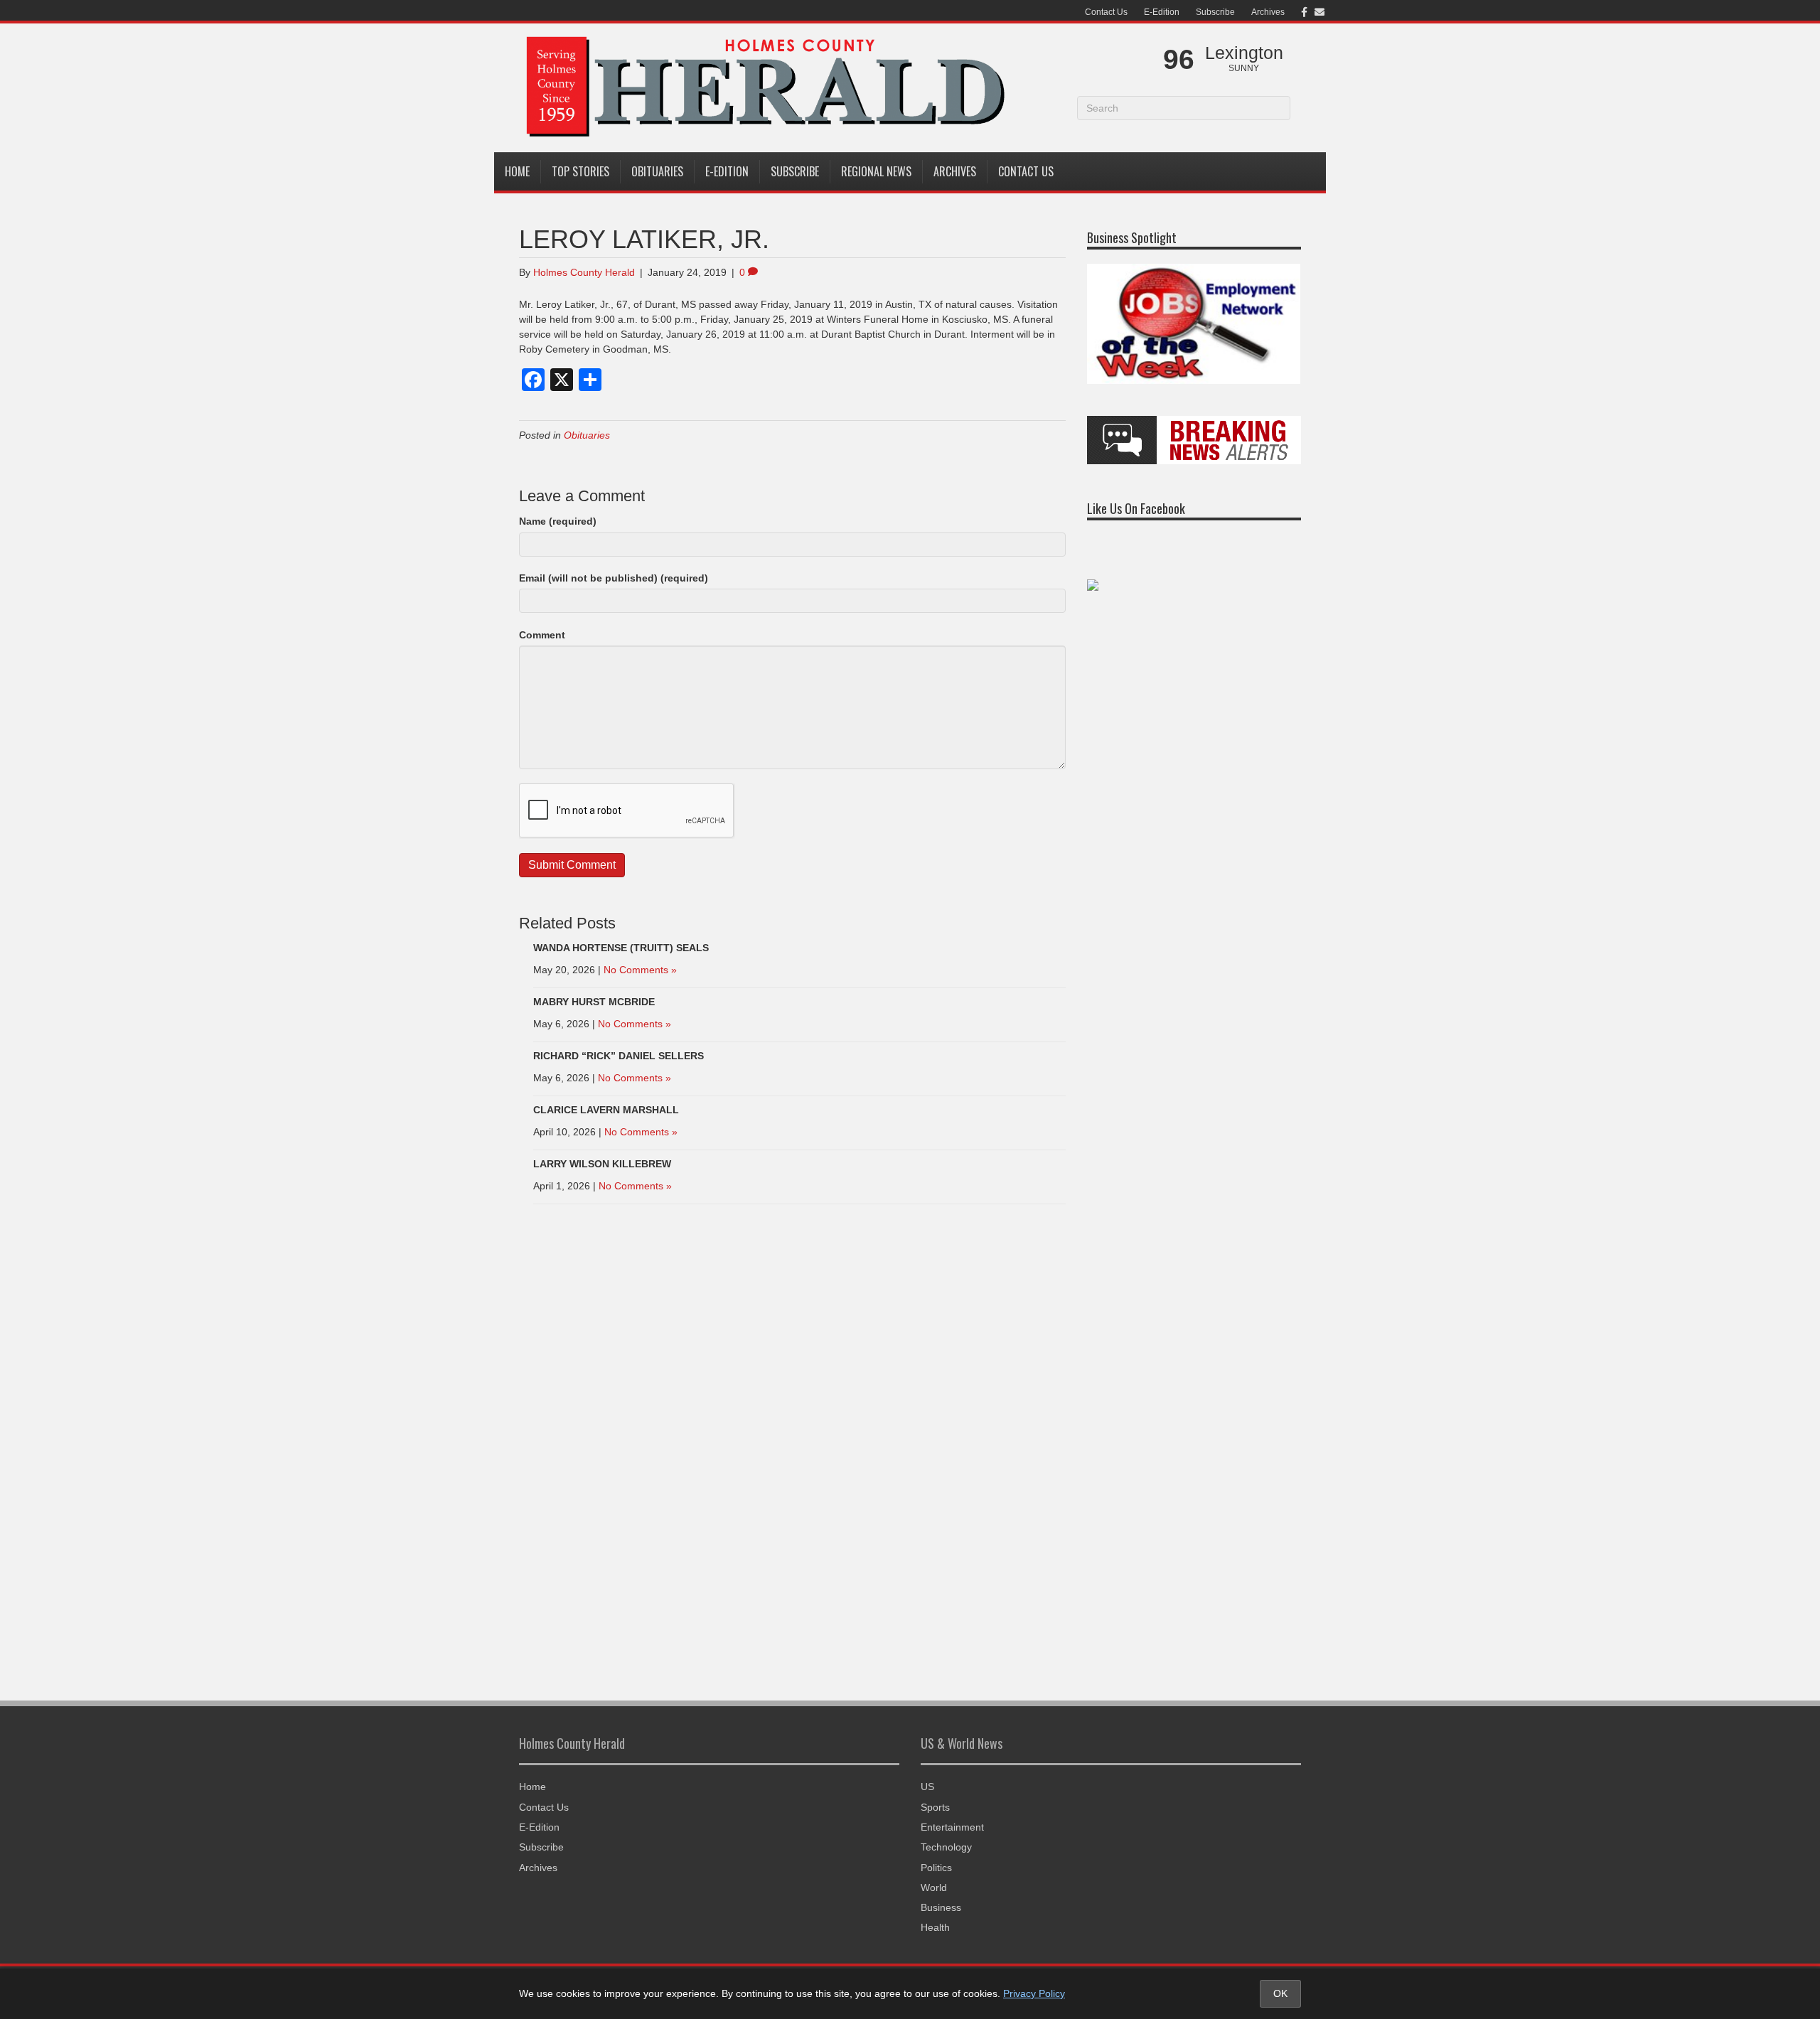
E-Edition (1162, 12)
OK (1280, 1993)
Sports (935, 1807)
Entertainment (952, 1827)
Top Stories (580, 171)
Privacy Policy (1034, 1993)
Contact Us (1106, 12)
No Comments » (640, 970)
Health (935, 1927)
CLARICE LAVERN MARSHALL (606, 1110)
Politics (936, 1868)
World (934, 1887)
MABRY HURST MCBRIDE (594, 1002)
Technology (946, 1847)
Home (517, 171)
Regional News (876, 171)
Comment (542, 635)
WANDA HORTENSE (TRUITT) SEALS (621, 948)
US (927, 1787)
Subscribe (1215, 12)
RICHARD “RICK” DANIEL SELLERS (619, 1056)
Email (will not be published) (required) (614, 578)
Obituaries (657, 171)
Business (941, 1907)
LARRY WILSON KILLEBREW (602, 1164)
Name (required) (558, 521)
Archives (1268, 12)
